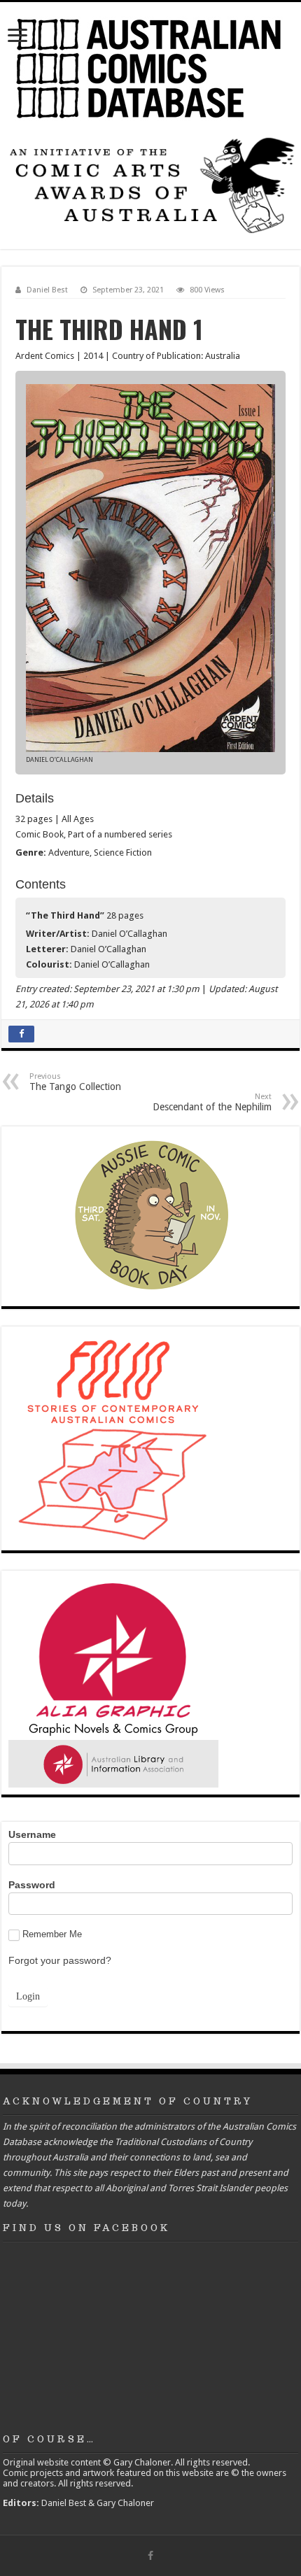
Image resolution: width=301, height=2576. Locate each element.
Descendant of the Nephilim (212, 1102)
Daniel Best (47, 290)
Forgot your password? (60, 1960)
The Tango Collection (75, 1082)
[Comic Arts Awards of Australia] (150, 184)
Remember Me (52, 1934)
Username (32, 1834)
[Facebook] (150, 2556)
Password (32, 1885)
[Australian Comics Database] (150, 66)
